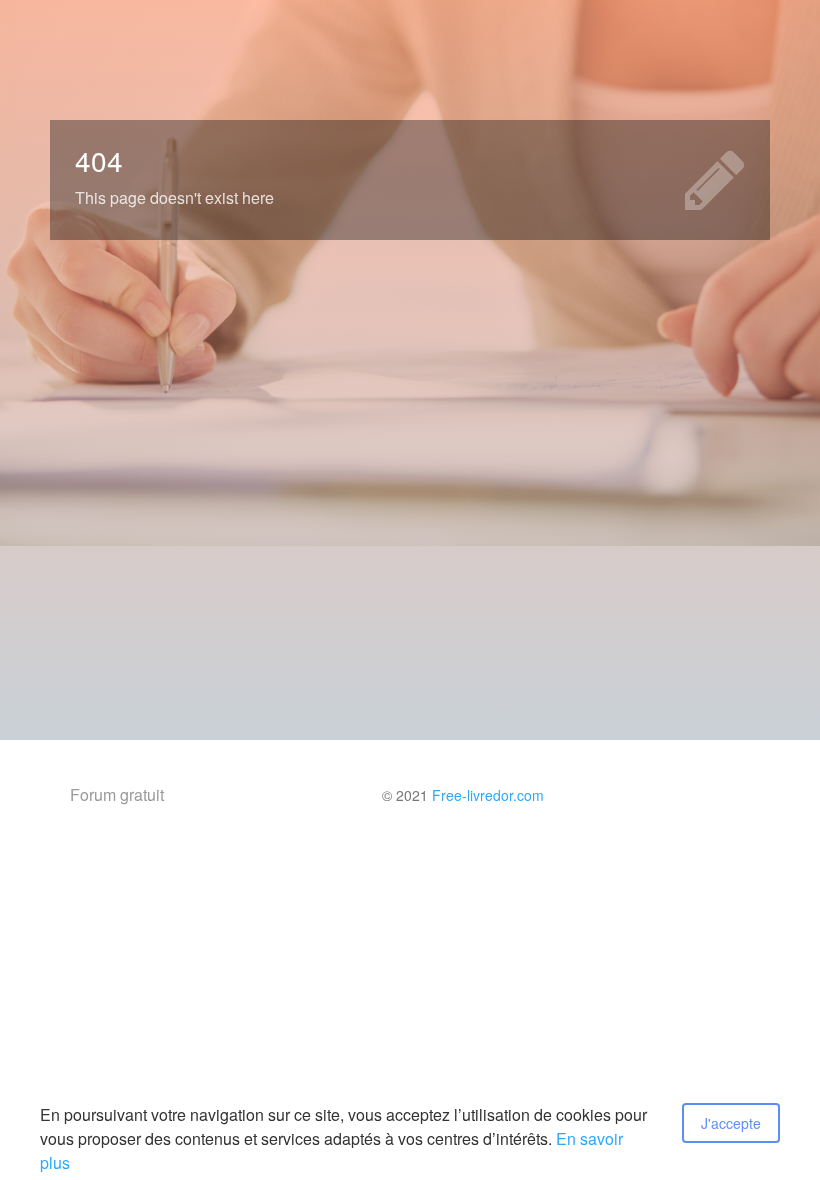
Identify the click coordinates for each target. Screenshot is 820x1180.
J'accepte (731, 1123)
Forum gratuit (117, 794)
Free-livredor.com (488, 795)
